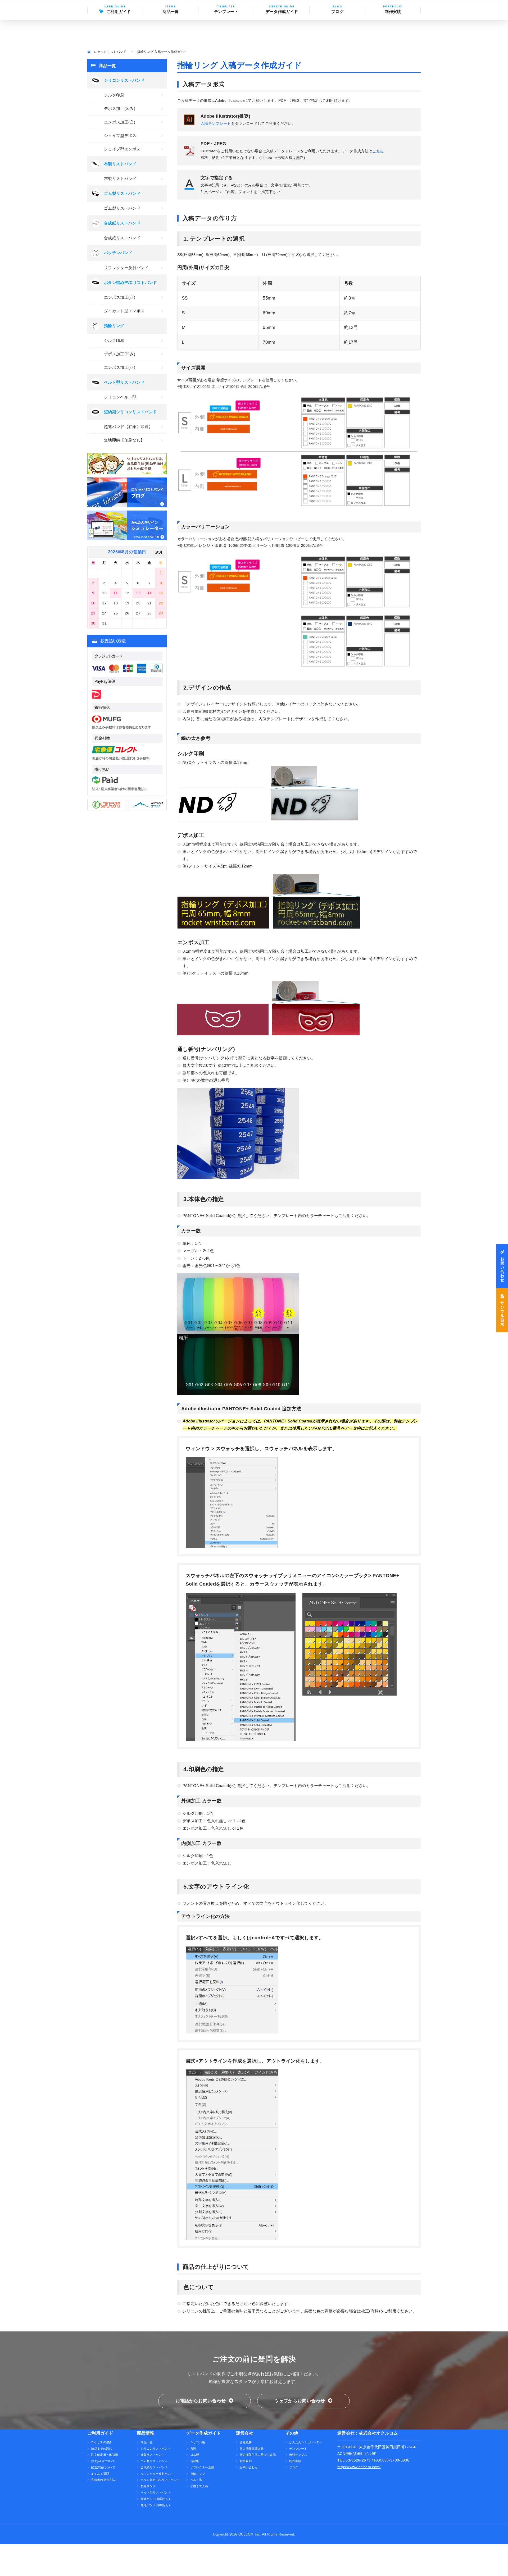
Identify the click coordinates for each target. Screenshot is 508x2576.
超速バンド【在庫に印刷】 (128, 427)
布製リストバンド (120, 179)
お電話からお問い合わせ (201, 2401)
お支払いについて (103, 2461)
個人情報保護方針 (252, 2449)
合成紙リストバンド (122, 238)
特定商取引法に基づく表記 (258, 2455)
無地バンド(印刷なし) (155, 2505)
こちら (378, 151)
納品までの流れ (101, 2449)
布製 (193, 2449)
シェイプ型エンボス (122, 149)
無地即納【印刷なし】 (124, 440)
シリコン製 (198, 2442)
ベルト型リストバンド (156, 2492)
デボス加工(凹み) (120, 109)
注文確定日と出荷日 (105, 2455)
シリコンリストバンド (156, 2449)
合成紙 (195, 2461)
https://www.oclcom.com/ (359, 2467)
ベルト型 (196, 2480)
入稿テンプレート (216, 123)
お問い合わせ (249, 2467)
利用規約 (246, 2461)
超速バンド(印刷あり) (155, 2499)
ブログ (337, 12)
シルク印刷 (114, 95)
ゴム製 (195, 2455)
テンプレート (226, 12)
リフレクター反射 (202, 2467)
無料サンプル (298, 2455)
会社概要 (246, 2442)
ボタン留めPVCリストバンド (160, 2480)
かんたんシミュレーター (306, 2442)
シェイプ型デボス (120, 136)
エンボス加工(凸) (120, 122)
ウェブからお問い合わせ (300, 2401)
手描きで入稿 (199, 2486)
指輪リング (148, 2486)
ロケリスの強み (101, 2442)
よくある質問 (100, 2474)
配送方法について (103, 2467)
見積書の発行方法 (103, 2480)
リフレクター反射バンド (126, 268)
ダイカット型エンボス (124, 311)
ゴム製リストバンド (122, 208)
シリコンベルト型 (120, 397)
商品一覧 (147, 2442)
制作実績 (393, 12)
